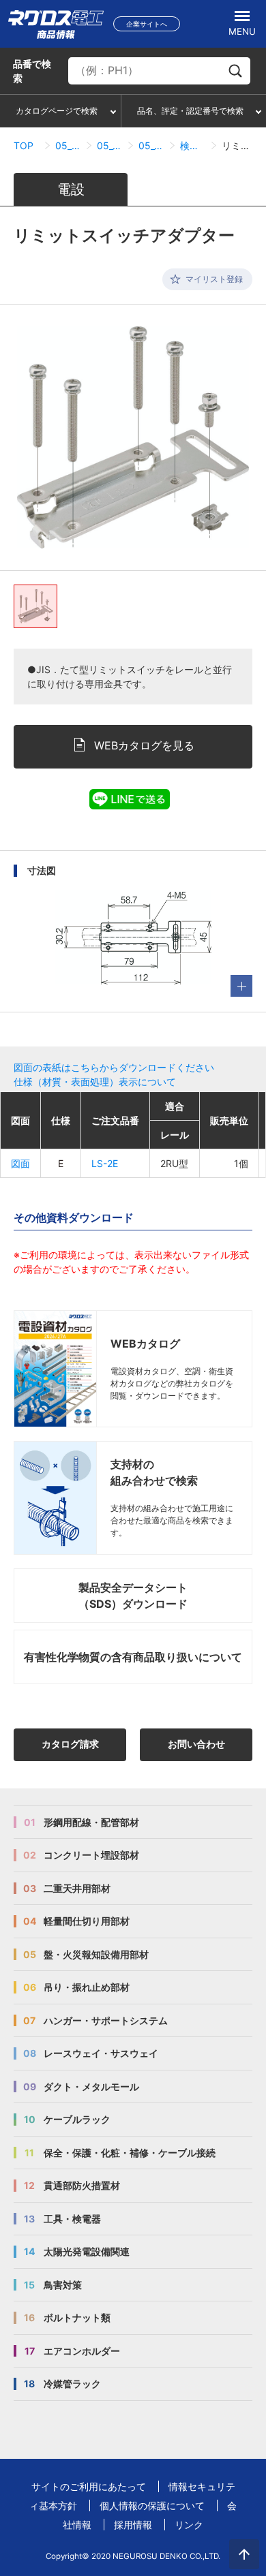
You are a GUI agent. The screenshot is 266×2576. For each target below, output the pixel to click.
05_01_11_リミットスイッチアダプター (151, 145)
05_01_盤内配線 (109, 145)
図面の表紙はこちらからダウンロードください (114, 1067)
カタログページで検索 (57, 111)
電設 (71, 189)
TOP (24, 145)
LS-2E (105, 1163)
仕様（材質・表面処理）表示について (95, 1082)
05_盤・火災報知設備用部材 (68, 145)
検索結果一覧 (193, 145)
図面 (20, 1163)
